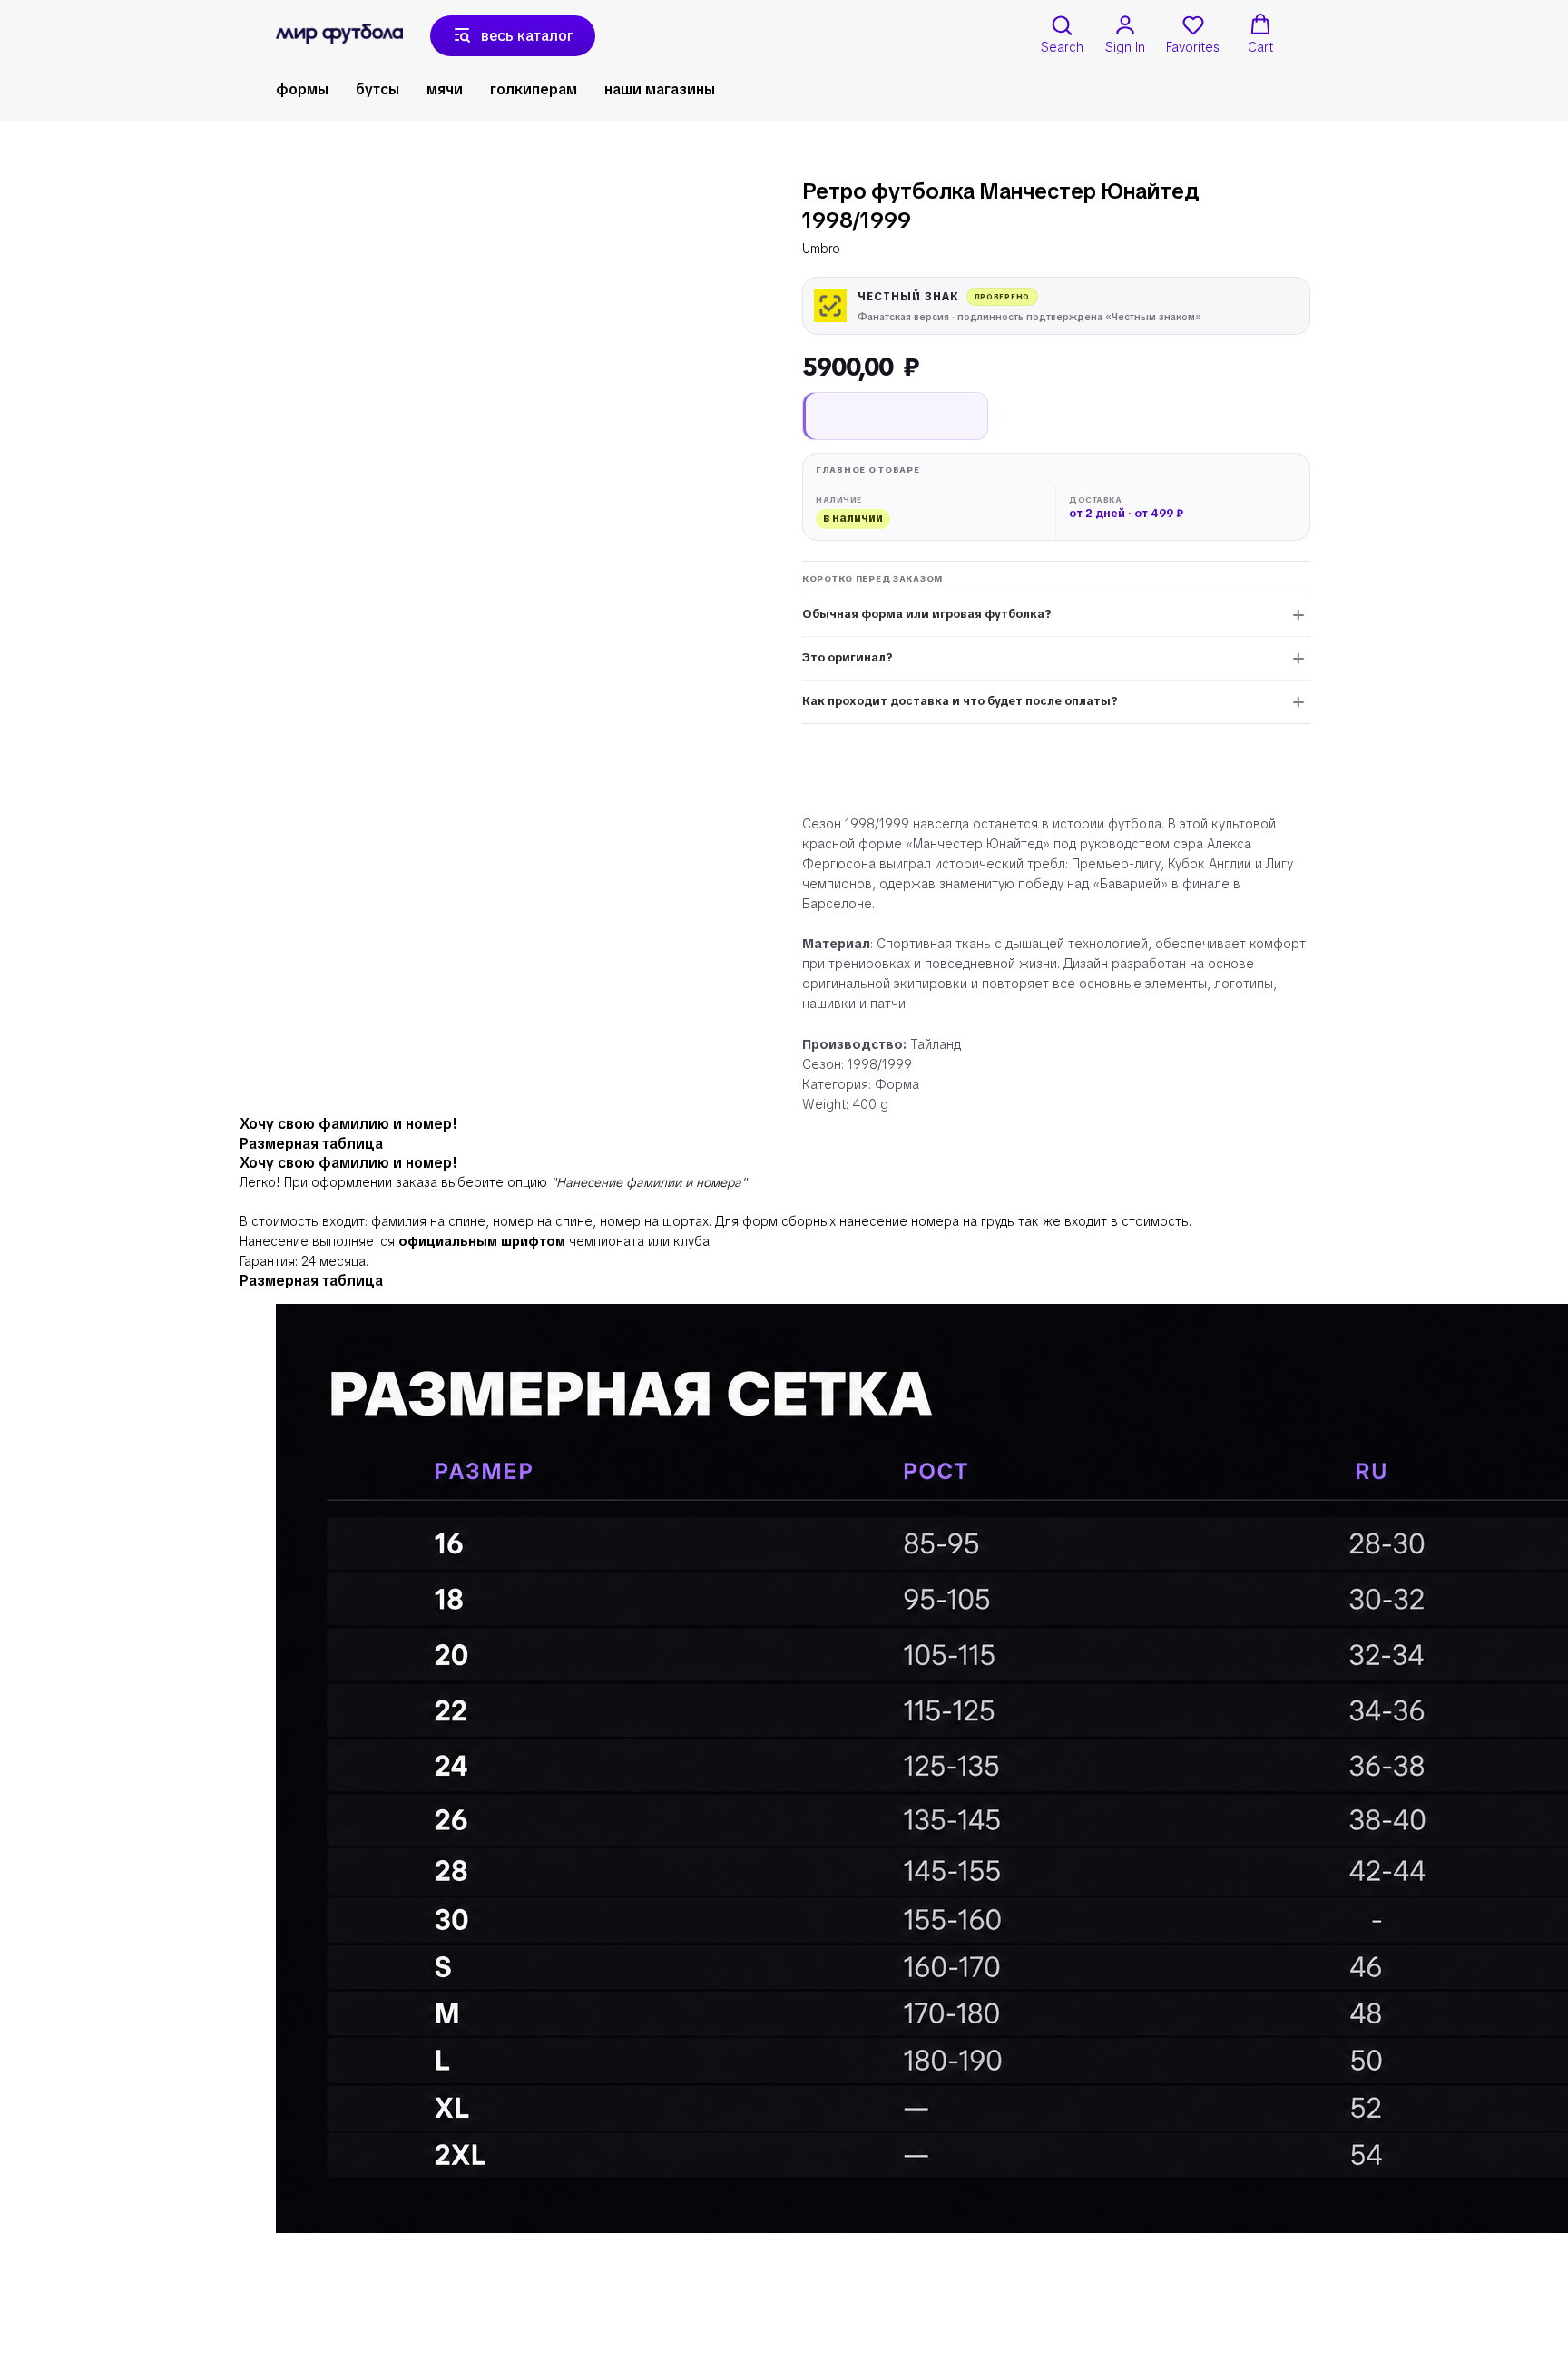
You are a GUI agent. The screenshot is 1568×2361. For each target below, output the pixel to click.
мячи (445, 89)
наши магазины (660, 89)
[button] (1062, 34)
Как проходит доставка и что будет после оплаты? (960, 701)
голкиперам (534, 89)
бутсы (377, 89)
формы (302, 89)
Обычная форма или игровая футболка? (927, 614)
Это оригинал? (848, 657)
